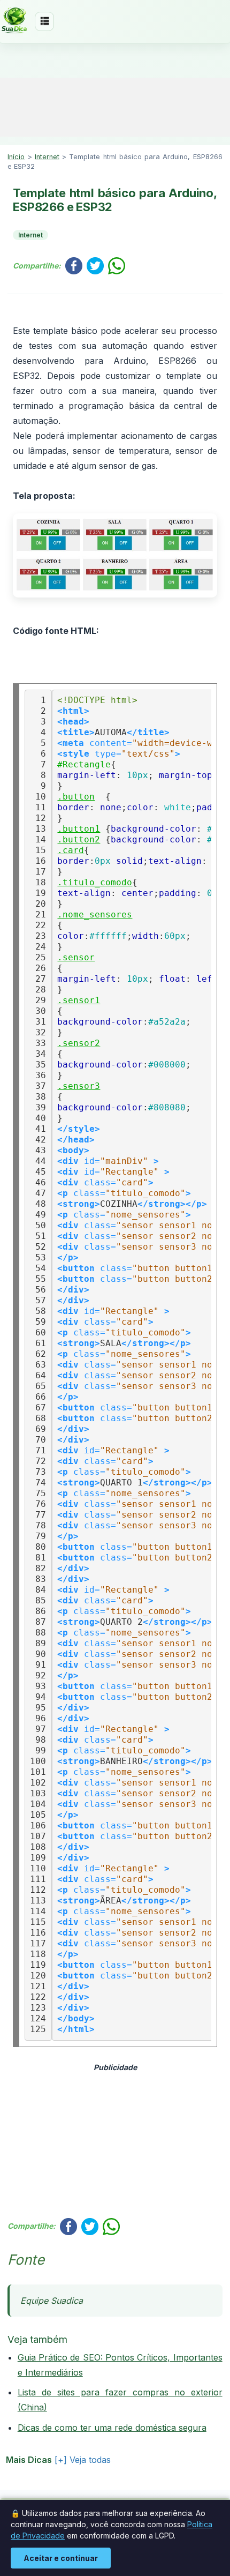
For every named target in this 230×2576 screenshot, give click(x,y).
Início (16, 157)
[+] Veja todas (83, 2460)
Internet (47, 157)
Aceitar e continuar (61, 2558)
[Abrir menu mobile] (44, 21)
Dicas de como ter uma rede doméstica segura (112, 2428)
